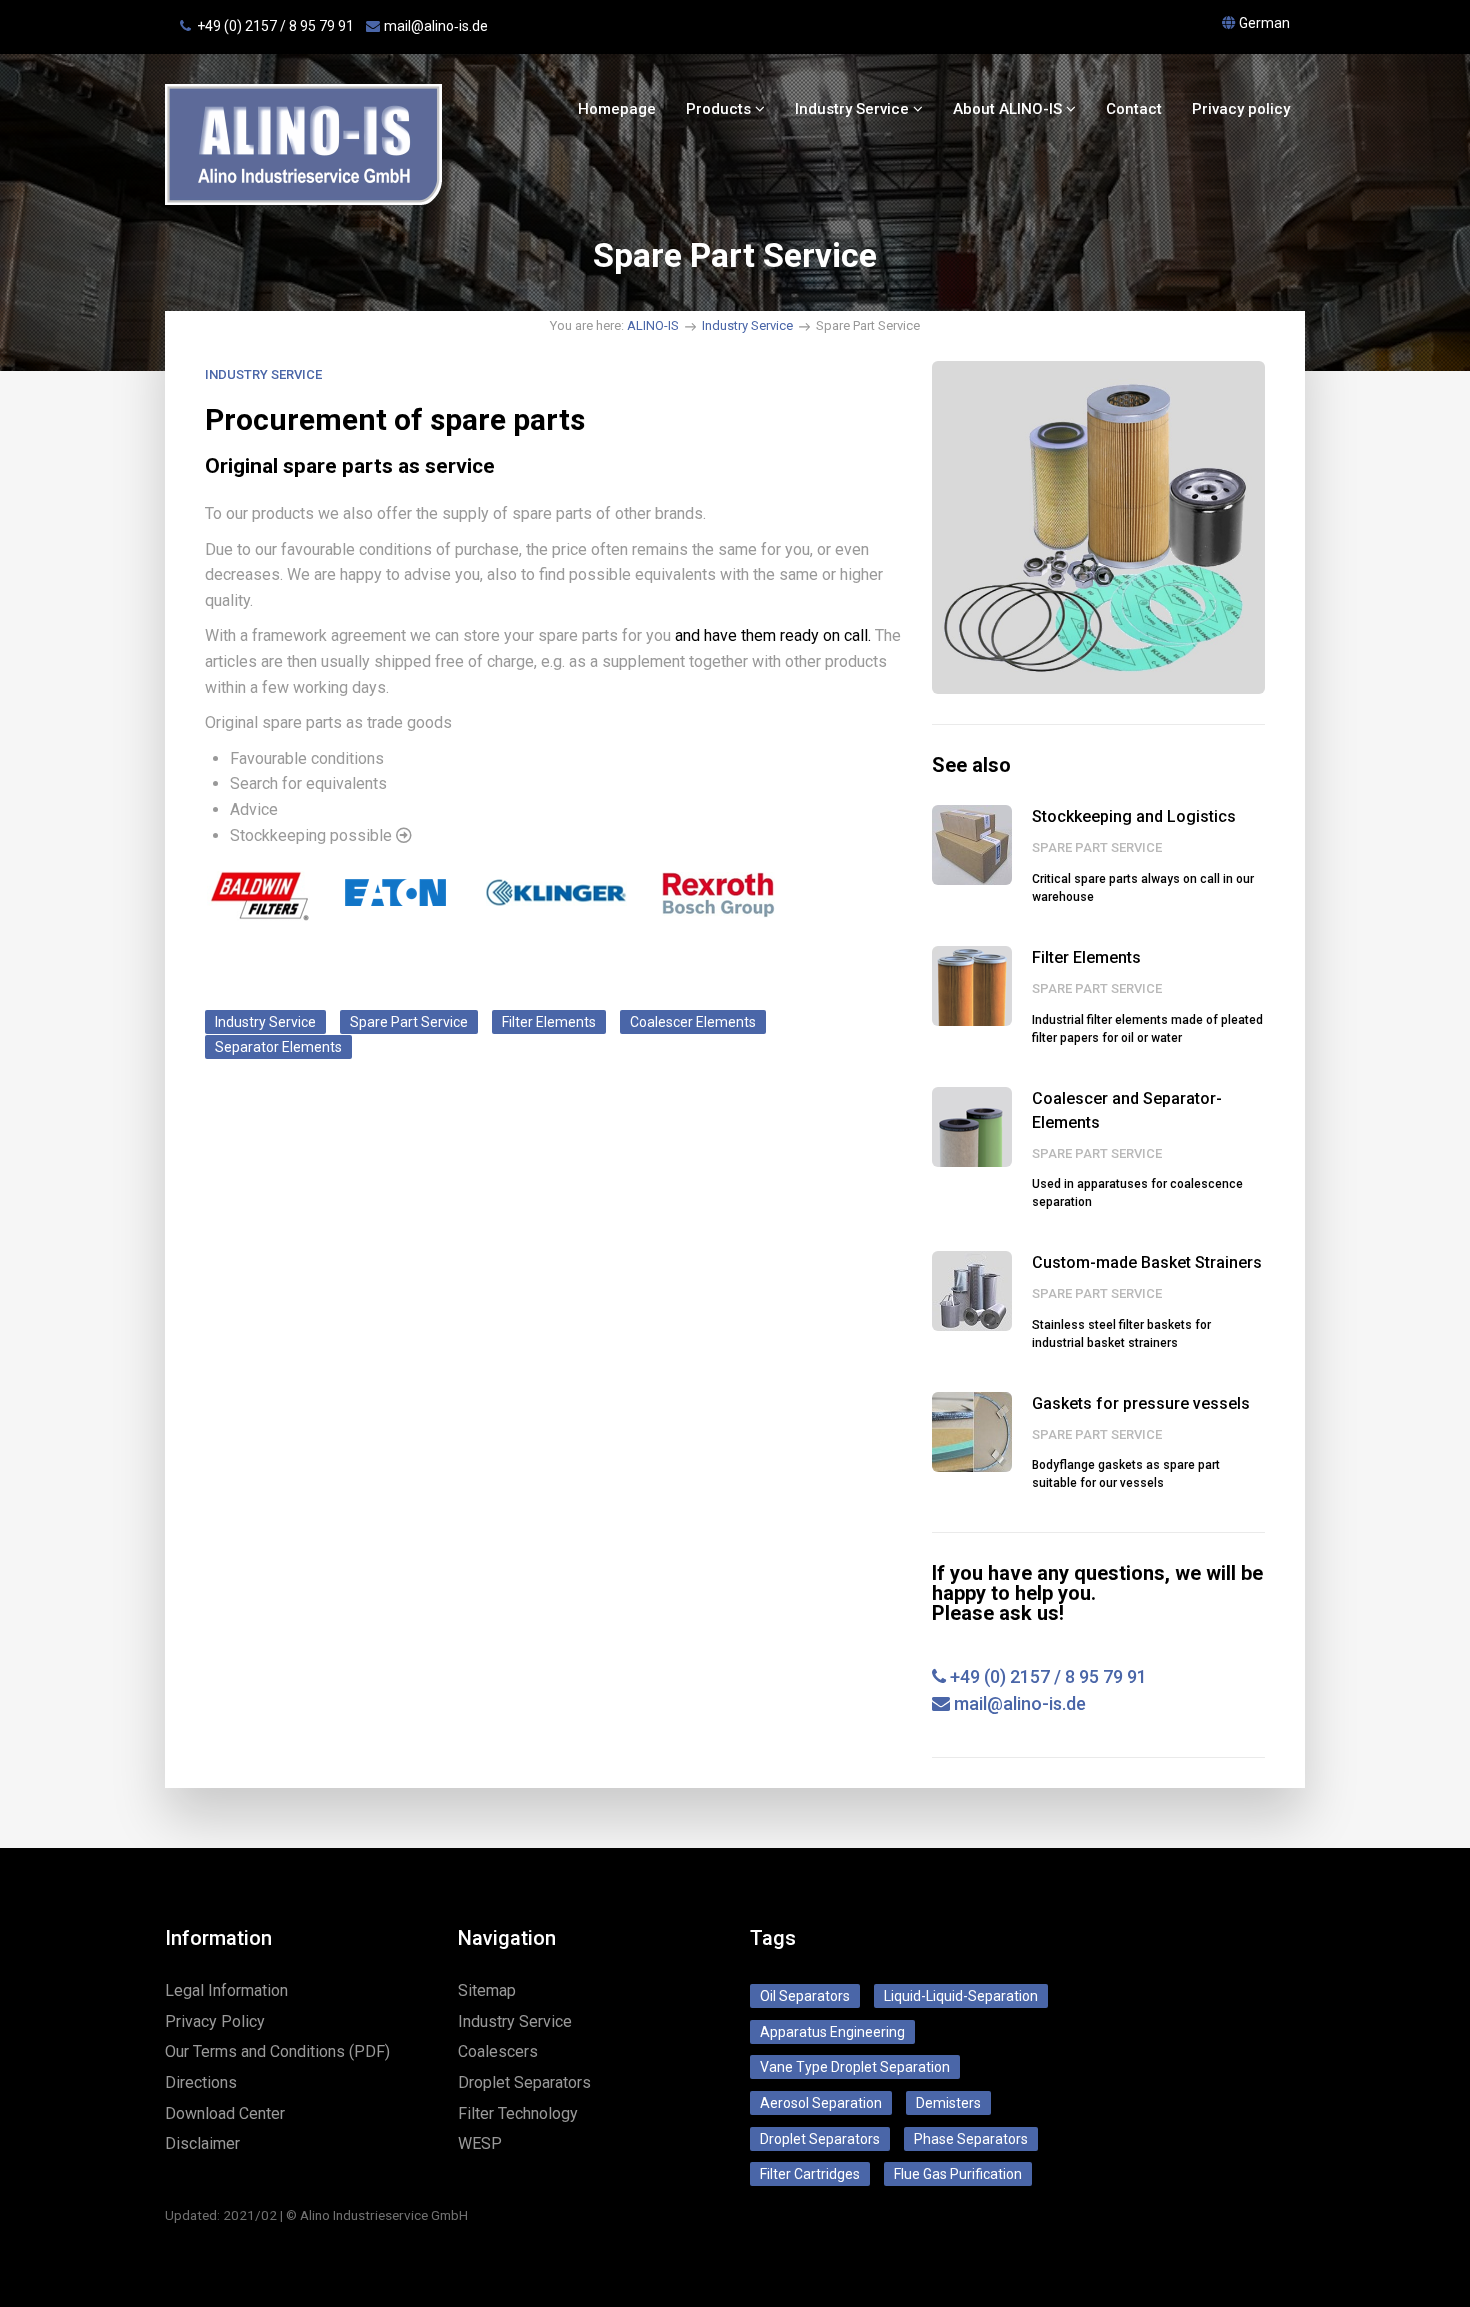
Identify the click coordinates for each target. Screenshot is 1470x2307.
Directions (201, 2082)
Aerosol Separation (821, 2103)
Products (720, 109)
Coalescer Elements (693, 1022)
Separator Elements (278, 1047)
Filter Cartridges (810, 2174)
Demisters (948, 2103)
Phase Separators (971, 2139)
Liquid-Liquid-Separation (961, 1996)
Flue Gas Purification (958, 2174)
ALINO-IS (653, 325)
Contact (1134, 109)
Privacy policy (1241, 109)
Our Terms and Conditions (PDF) (277, 2051)
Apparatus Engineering (832, 2032)
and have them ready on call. (773, 635)
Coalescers (498, 2051)
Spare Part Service (409, 1022)
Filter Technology (518, 2113)
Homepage (617, 109)
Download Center (225, 2113)
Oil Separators (805, 1996)
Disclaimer (202, 2143)
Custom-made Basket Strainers (1147, 1262)
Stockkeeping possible (313, 835)
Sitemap (487, 1990)
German (1264, 23)
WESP (480, 2143)
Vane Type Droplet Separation (855, 2067)
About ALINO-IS (1009, 109)
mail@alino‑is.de (436, 26)
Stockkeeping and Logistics (1134, 816)
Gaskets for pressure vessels (1141, 1403)
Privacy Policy (215, 2021)
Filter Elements (549, 1022)
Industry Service (854, 109)
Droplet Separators (524, 2082)
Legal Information (226, 1990)
